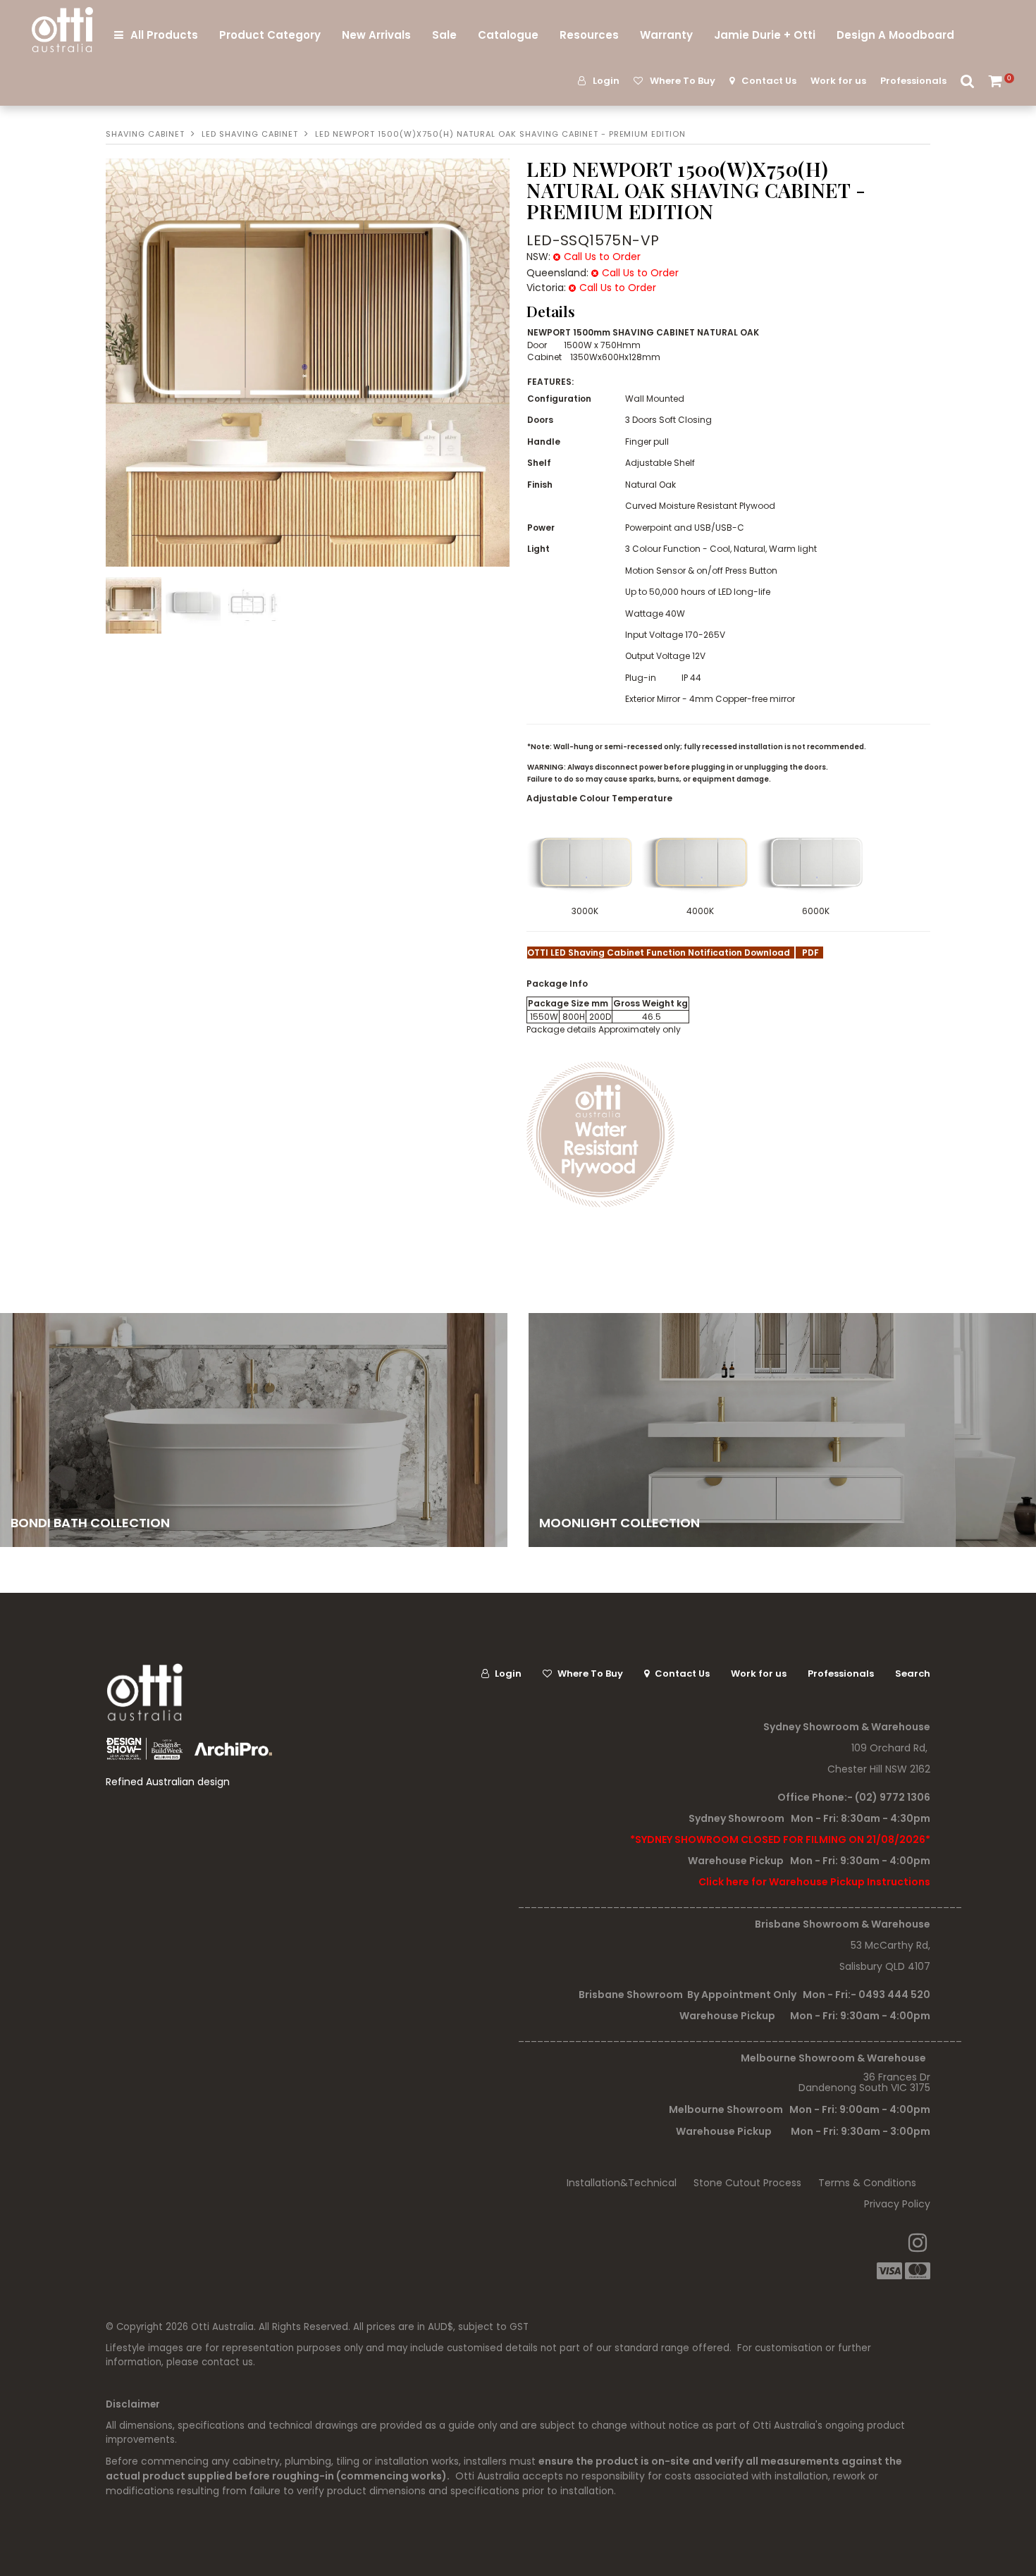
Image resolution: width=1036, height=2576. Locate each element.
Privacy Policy (897, 2204)
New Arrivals (376, 35)
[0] (997, 81)
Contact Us (769, 81)
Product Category (270, 35)
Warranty (666, 35)
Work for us (838, 81)
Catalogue (508, 35)
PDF (809, 953)
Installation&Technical (622, 2183)
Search (968, 81)
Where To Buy (683, 81)
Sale (444, 35)
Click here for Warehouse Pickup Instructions (814, 1882)
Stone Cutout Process (747, 2183)
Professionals (913, 81)
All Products (164, 35)
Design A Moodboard (895, 35)
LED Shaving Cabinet (250, 134)
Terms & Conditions (867, 2183)
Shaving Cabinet (145, 134)
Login (606, 81)
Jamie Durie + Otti (765, 35)
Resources (589, 35)
